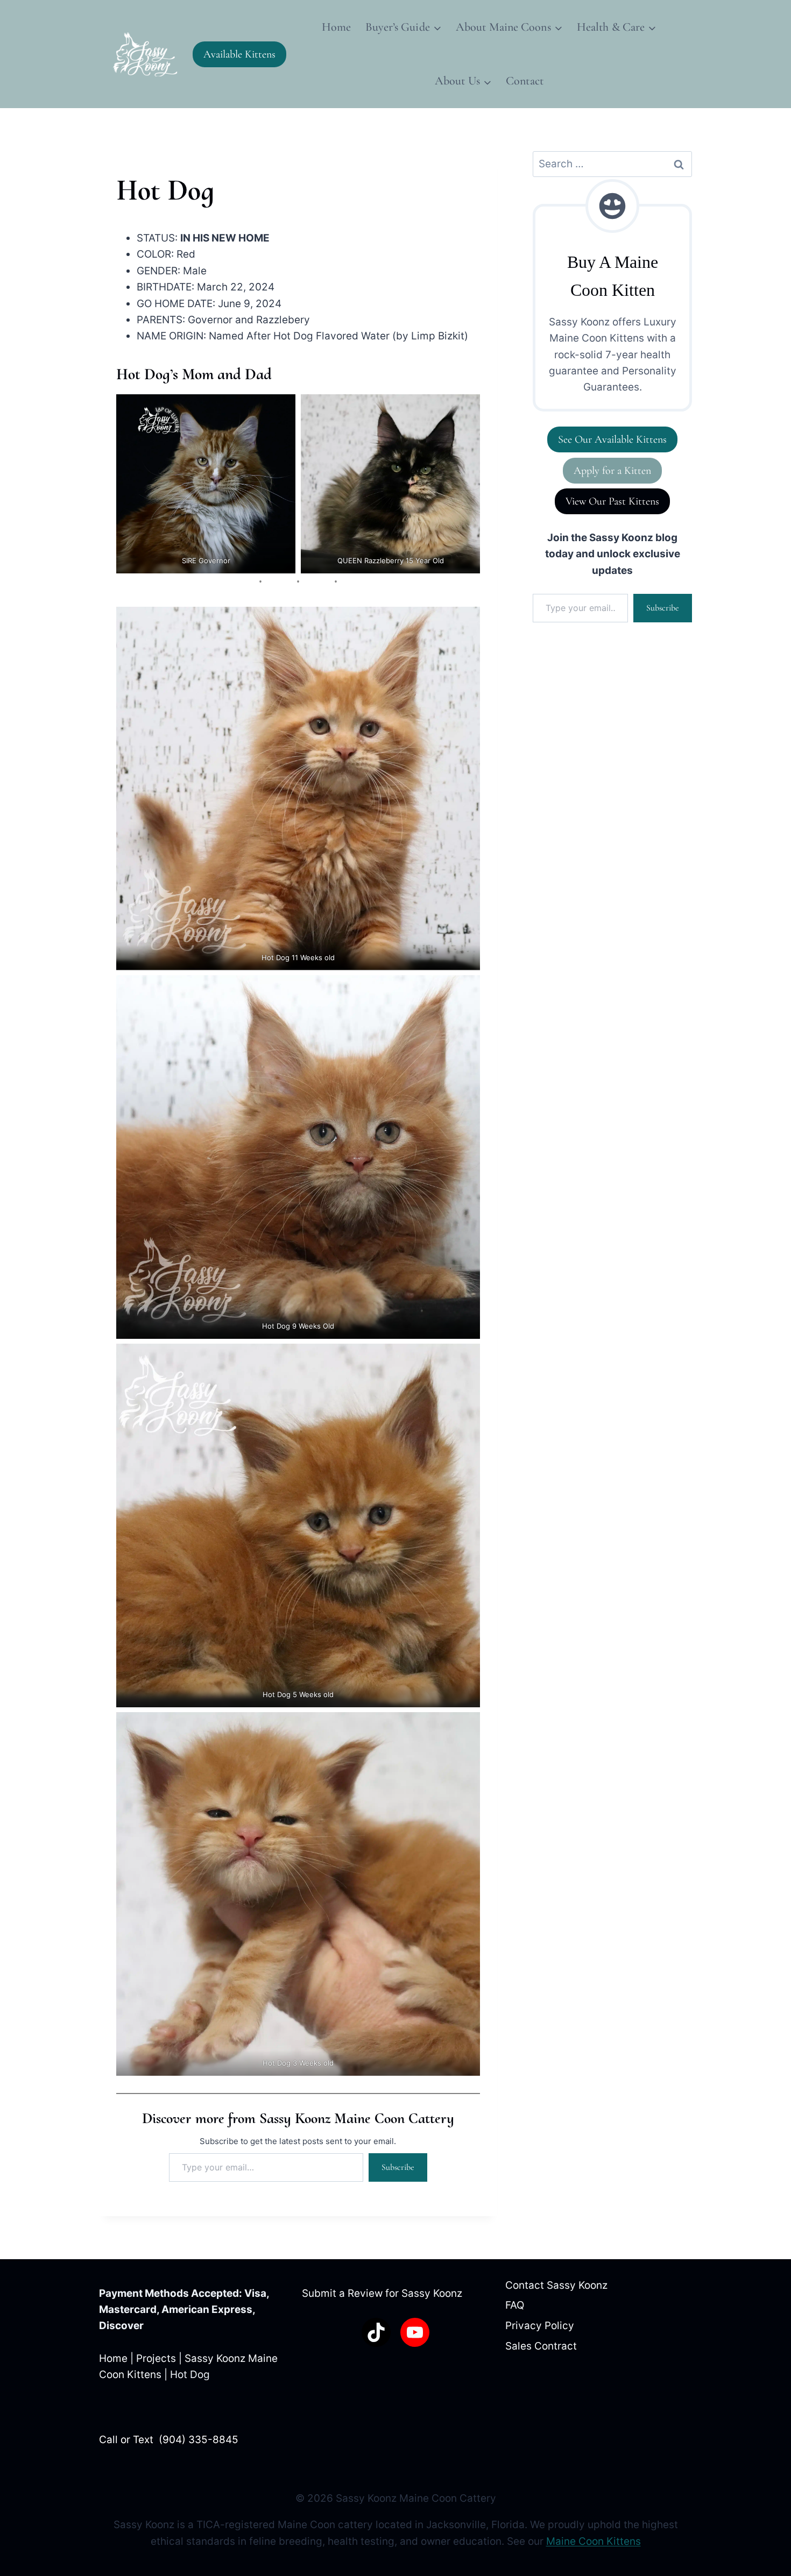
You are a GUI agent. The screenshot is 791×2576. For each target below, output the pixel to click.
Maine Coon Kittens (594, 2541)
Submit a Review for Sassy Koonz (382, 2293)
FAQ (515, 2305)
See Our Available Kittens (612, 439)
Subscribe (398, 2167)
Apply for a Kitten (612, 471)
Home (336, 27)
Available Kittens (239, 54)
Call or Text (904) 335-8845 (169, 2440)
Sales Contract (541, 2346)
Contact (525, 81)
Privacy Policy (540, 2326)
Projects (156, 2358)
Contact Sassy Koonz (556, 2285)
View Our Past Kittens (612, 501)
